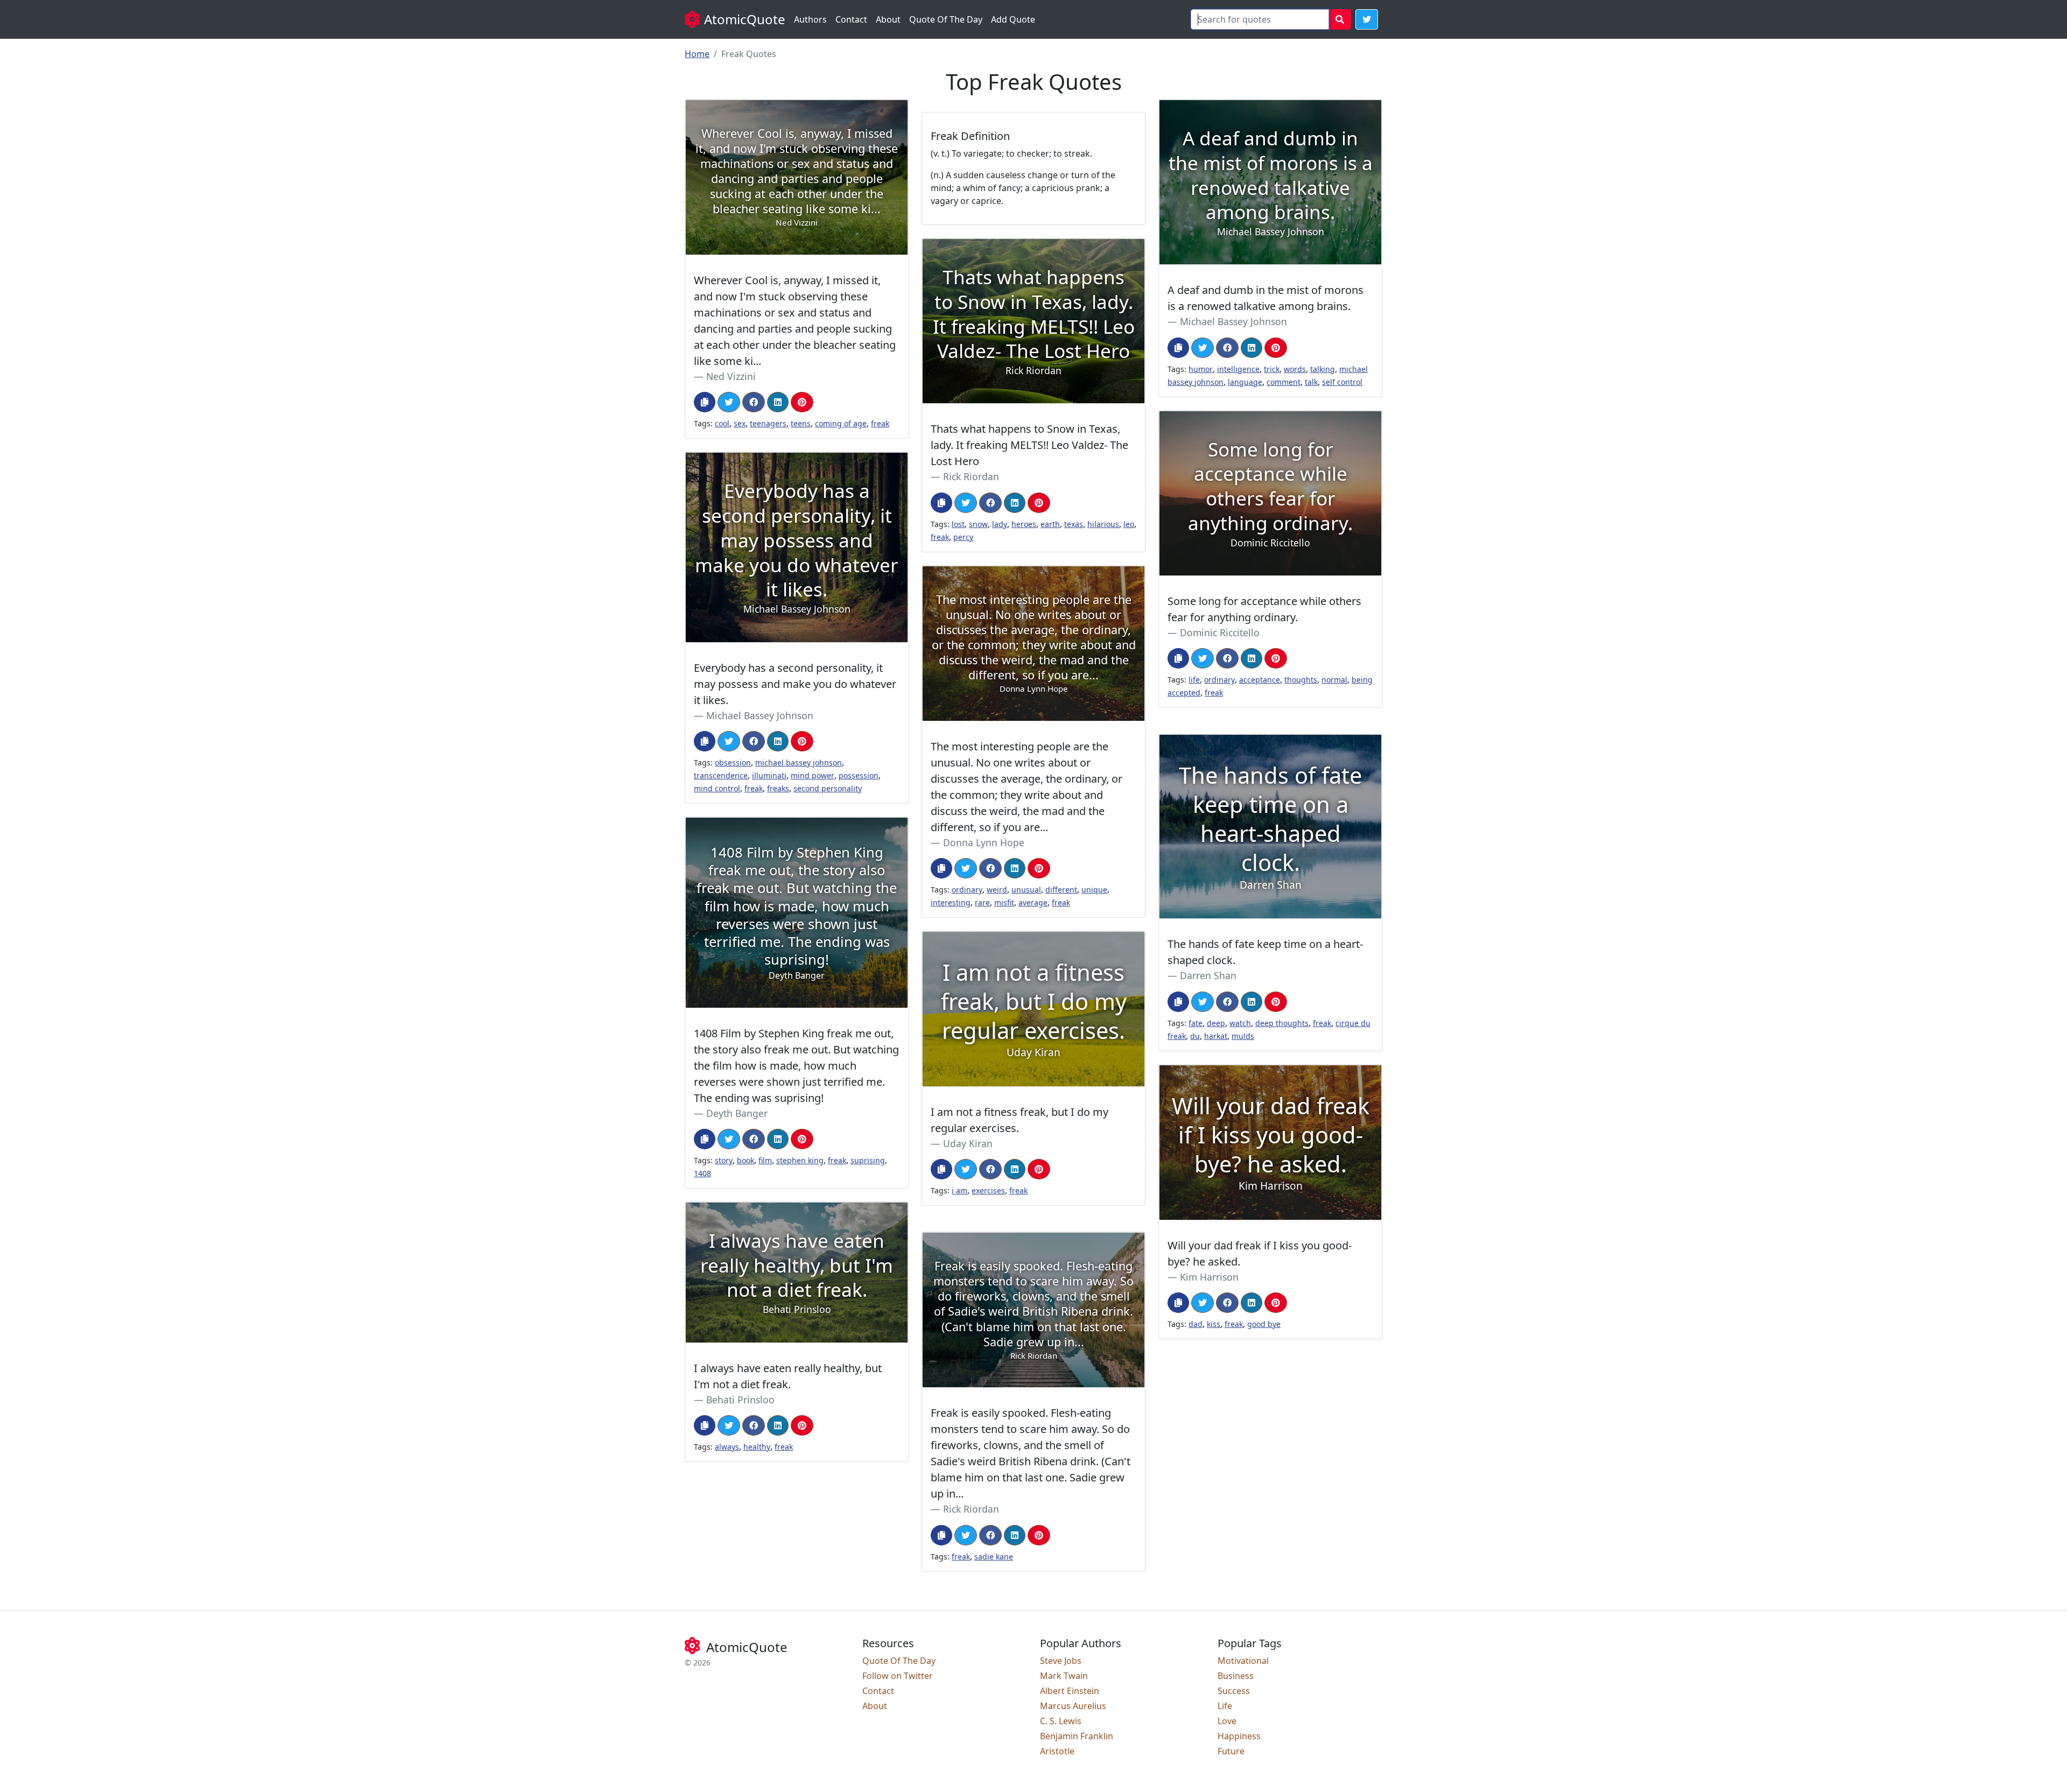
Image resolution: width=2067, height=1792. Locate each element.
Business (1236, 1676)
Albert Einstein (1070, 1691)
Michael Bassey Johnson (1233, 321)
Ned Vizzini (731, 376)
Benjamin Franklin (1077, 1736)
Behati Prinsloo (740, 1400)
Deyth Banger (737, 1113)
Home (697, 54)
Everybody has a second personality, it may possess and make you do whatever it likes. (795, 684)
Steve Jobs (1061, 1661)
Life (1225, 1706)
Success (1234, 1691)
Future (1231, 1751)
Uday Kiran (968, 1143)
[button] (1367, 19)
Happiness (1239, 1736)
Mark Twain (1064, 1676)
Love (1227, 1721)
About (888, 19)
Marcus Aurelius (1073, 1706)
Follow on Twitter (898, 1676)
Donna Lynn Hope (984, 842)
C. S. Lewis (1061, 1721)
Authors (810, 19)
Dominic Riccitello (1220, 633)
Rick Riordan (971, 476)
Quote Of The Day (946, 19)
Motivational (1243, 1661)
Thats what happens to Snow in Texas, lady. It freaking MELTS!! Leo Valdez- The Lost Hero (1029, 445)
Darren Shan (1208, 975)
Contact (851, 19)
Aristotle (1057, 1751)
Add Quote (1013, 19)
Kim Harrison (1209, 1277)
